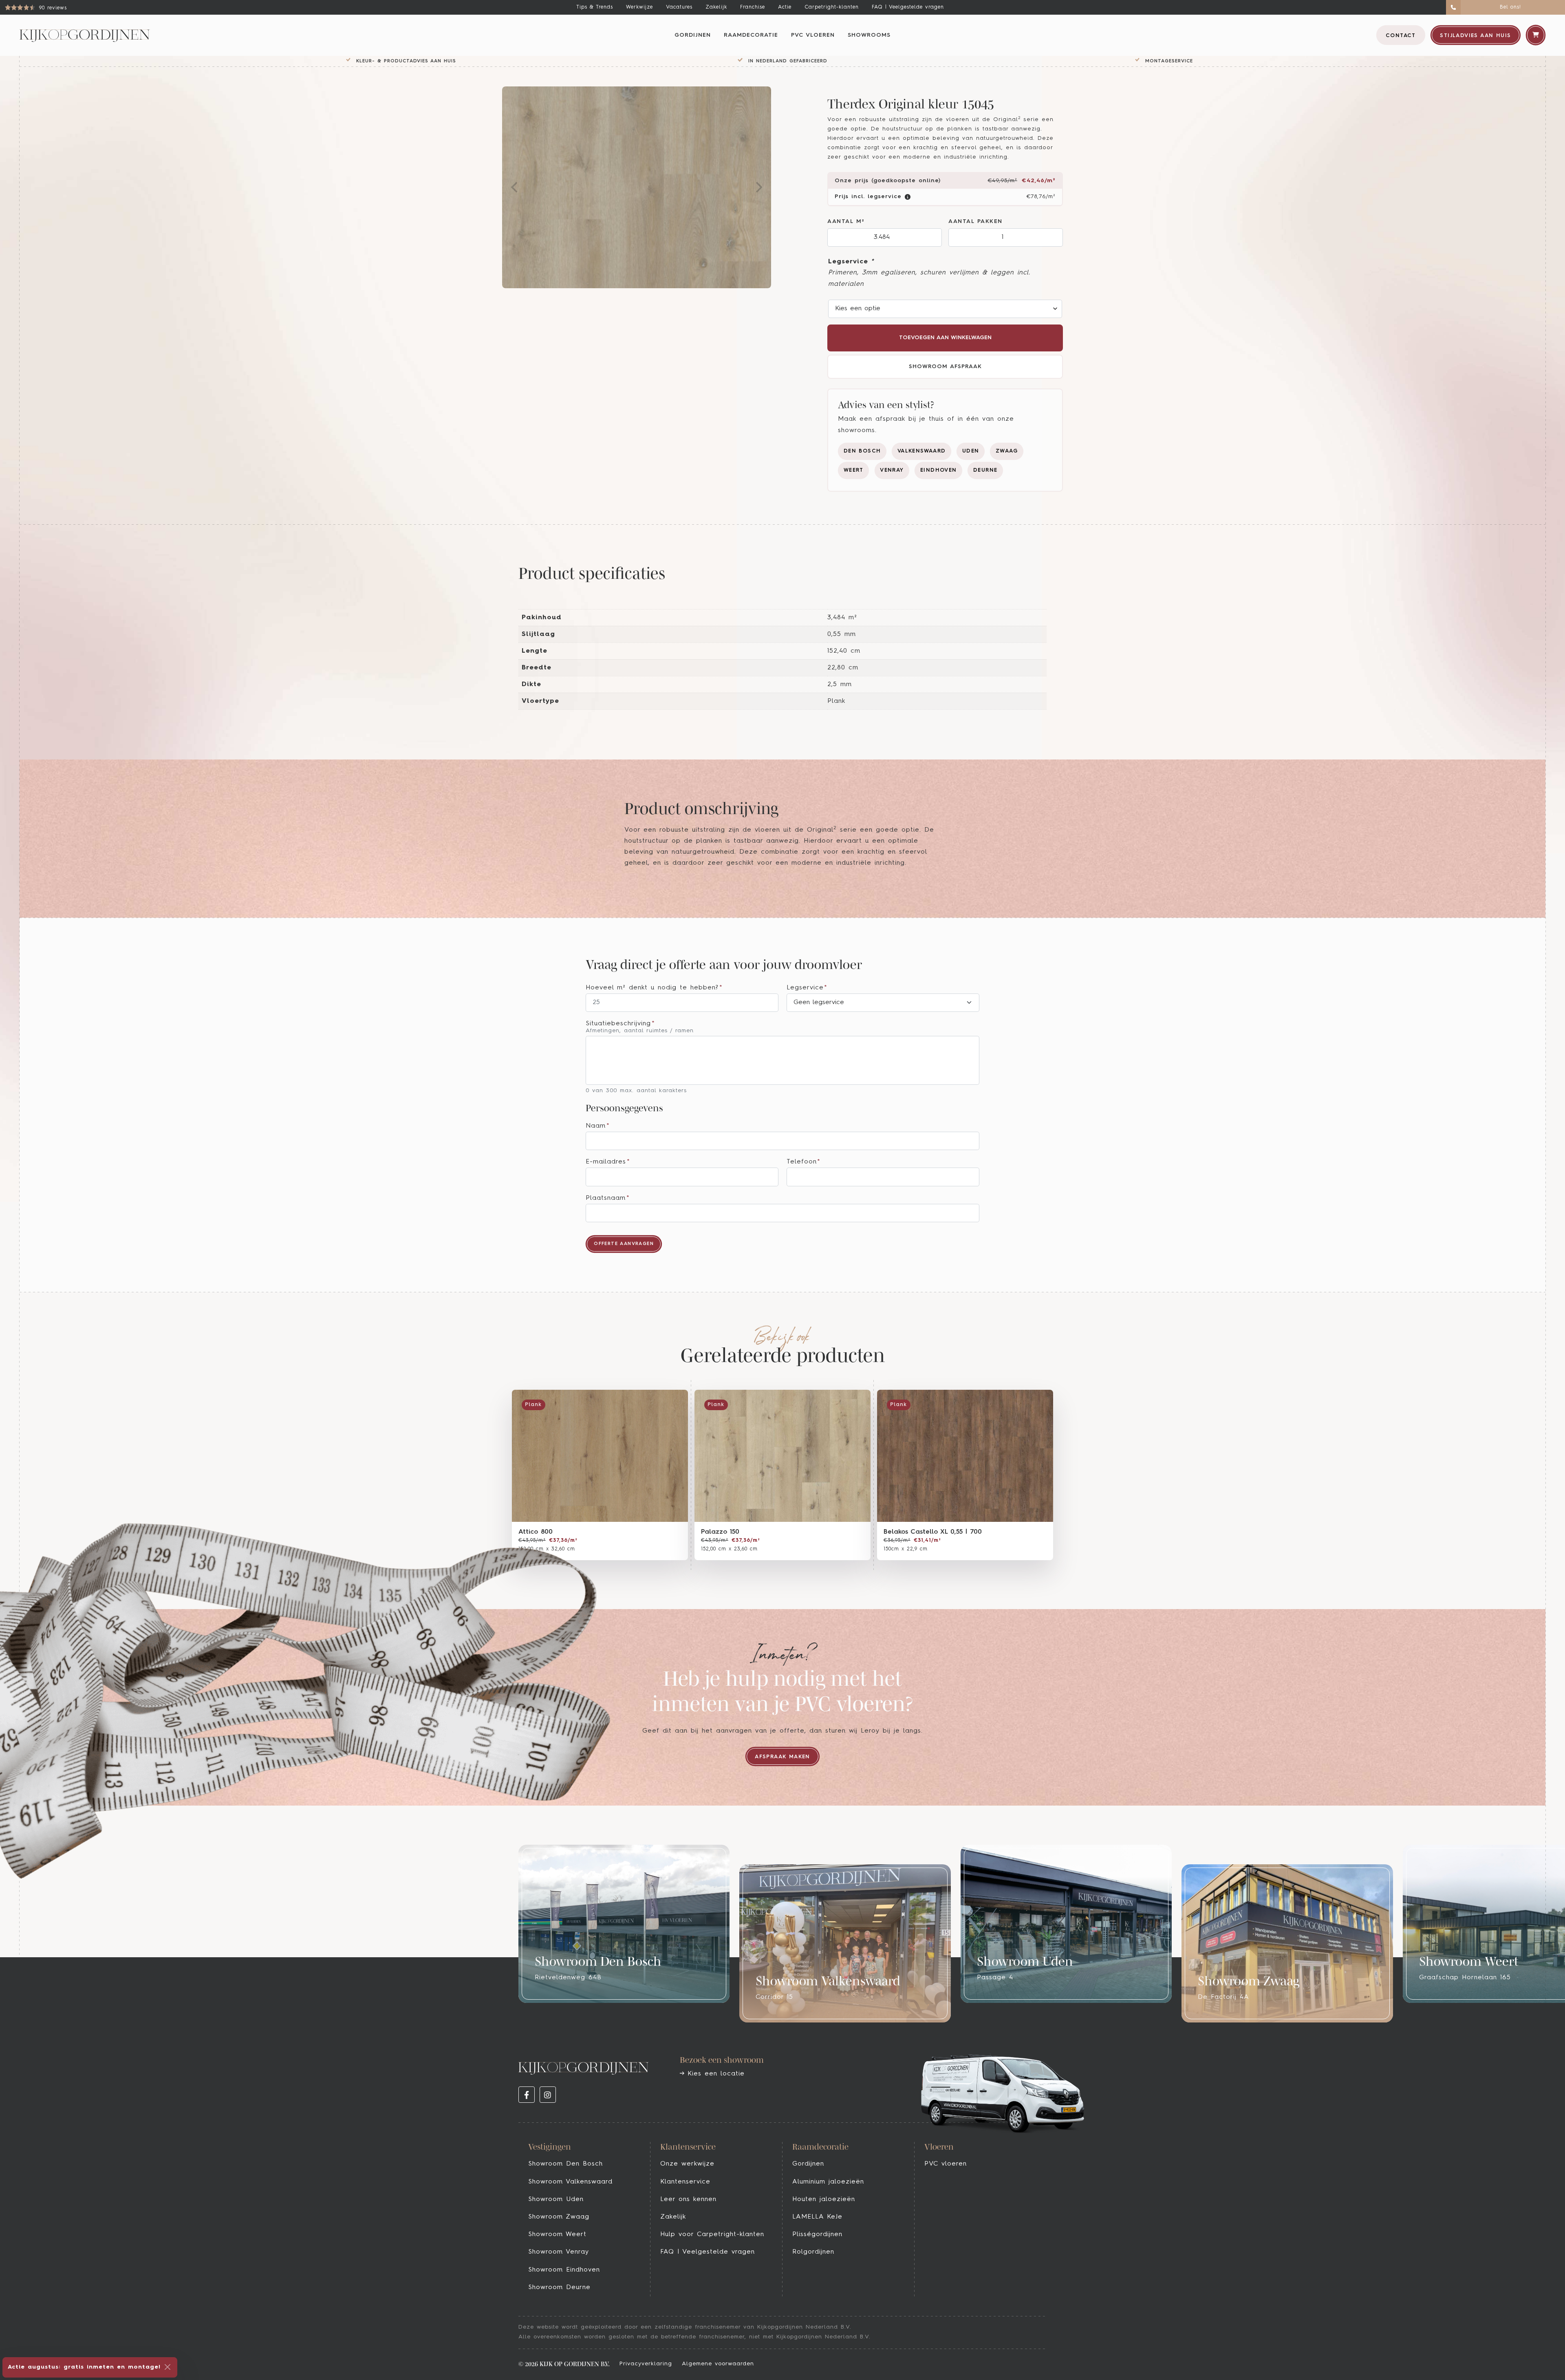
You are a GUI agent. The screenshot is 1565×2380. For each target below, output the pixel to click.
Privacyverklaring (646, 2364)
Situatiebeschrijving (620, 1024)
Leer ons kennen (688, 2199)
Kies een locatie (714, 2074)
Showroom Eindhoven (564, 2270)
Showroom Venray (559, 2252)
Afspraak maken (782, 1757)
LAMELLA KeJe (817, 2217)
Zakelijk (716, 7)
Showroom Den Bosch (565, 2164)
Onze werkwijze (687, 2164)
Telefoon (804, 1162)
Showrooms (869, 35)
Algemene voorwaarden (718, 2364)
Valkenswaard (922, 451)
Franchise (753, 7)
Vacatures (679, 7)
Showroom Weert (557, 2234)
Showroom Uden (556, 2199)
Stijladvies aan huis (1475, 36)
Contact (1401, 36)
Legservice (851, 262)
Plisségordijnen (817, 2234)
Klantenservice (685, 2182)
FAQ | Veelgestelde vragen (908, 7)
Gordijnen (693, 35)
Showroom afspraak (945, 367)
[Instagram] (548, 2095)
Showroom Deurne (559, 2287)
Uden (971, 451)
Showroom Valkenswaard (570, 2182)
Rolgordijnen (813, 2252)
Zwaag (1007, 451)
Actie (785, 7)
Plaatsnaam (608, 1198)
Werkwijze (639, 7)
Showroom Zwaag (559, 2217)
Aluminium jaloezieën (828, 2182)
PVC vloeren (813, 35)
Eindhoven (939, 470)
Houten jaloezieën (824, 2199)
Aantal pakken (975, 222)
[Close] (168, 2367)
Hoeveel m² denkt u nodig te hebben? (654, 988)
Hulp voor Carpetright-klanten (712, 2234)
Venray (892, 470)
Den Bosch (862, 451)
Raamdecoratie (751, 35)
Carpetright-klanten (832, 7)
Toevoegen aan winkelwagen (945, 338)
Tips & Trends (595, 7)
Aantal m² (846, 222)
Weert (854, 470)
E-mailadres (608, 1162)
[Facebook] (527, 2095)
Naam (598, 1126)
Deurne (985, 470)
